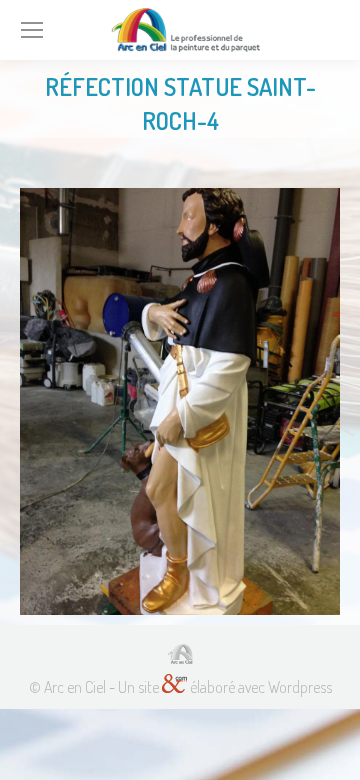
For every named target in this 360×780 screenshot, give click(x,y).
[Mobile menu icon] (32, 30)
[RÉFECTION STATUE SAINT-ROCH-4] (180, 401)
